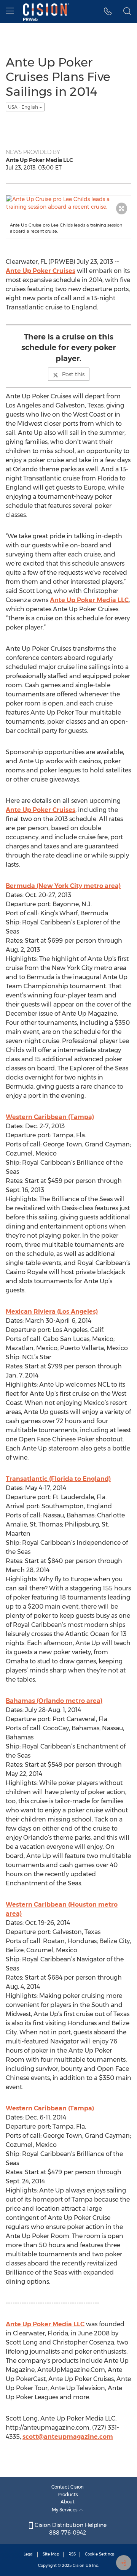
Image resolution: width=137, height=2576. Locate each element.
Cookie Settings (100, 2554)
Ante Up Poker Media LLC (89, 600)
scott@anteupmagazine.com (68, 2437)
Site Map (51, 2554)
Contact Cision (68, 2487)
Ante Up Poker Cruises (41, 271)
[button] (108, 11)
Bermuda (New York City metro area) (63, 886)
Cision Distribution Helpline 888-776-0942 (70, 2529)
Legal (29, 2554)
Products (68, 2494)
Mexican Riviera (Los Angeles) (52, 1312)
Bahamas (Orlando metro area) (54, 1701)
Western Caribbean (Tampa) (50, 1117)
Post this (73, 374)
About (68, 2502)
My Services (65, 2510)
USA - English (24, 107)
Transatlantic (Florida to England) (58, 1479)
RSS (72, 2554)
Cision (79, 2566)
